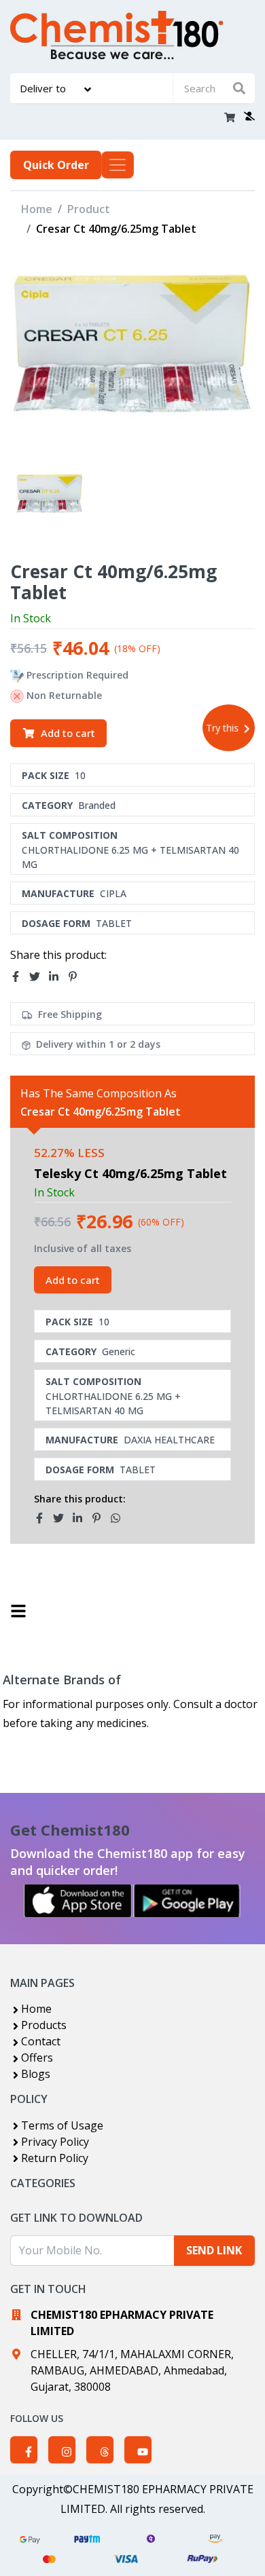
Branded (97, 805)
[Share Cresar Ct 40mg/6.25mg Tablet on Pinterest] (77, 977)
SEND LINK (214, 2250)
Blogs (36, 2074)
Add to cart (68, 733)
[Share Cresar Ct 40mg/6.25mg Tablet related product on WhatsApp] (120, 1518)
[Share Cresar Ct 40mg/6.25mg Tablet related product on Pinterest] (101, 1518)
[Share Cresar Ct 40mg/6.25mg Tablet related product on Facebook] (43, 1518)
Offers (37, 2058)
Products (44, 2025)
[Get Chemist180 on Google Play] (187, 1901)
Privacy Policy (55, 2142)
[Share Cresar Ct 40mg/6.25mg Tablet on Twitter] (39, 977)
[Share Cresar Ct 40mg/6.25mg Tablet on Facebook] (20, 977)
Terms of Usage (62, 2125)
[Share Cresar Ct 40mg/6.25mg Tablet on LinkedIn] (58, 977)
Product (89, 209)
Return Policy (55, 2158)
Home (37, 209)
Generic (119, 1351)
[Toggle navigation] (118, 165)
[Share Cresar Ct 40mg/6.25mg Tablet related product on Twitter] (63, 1518)
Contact (41, 2041)
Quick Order (56, 165)
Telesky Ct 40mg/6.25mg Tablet (130, 1173)
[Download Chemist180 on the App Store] (78, 1901)
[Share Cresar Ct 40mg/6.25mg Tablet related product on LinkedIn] (82, 1518)
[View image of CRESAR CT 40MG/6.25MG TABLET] (50, 498)
